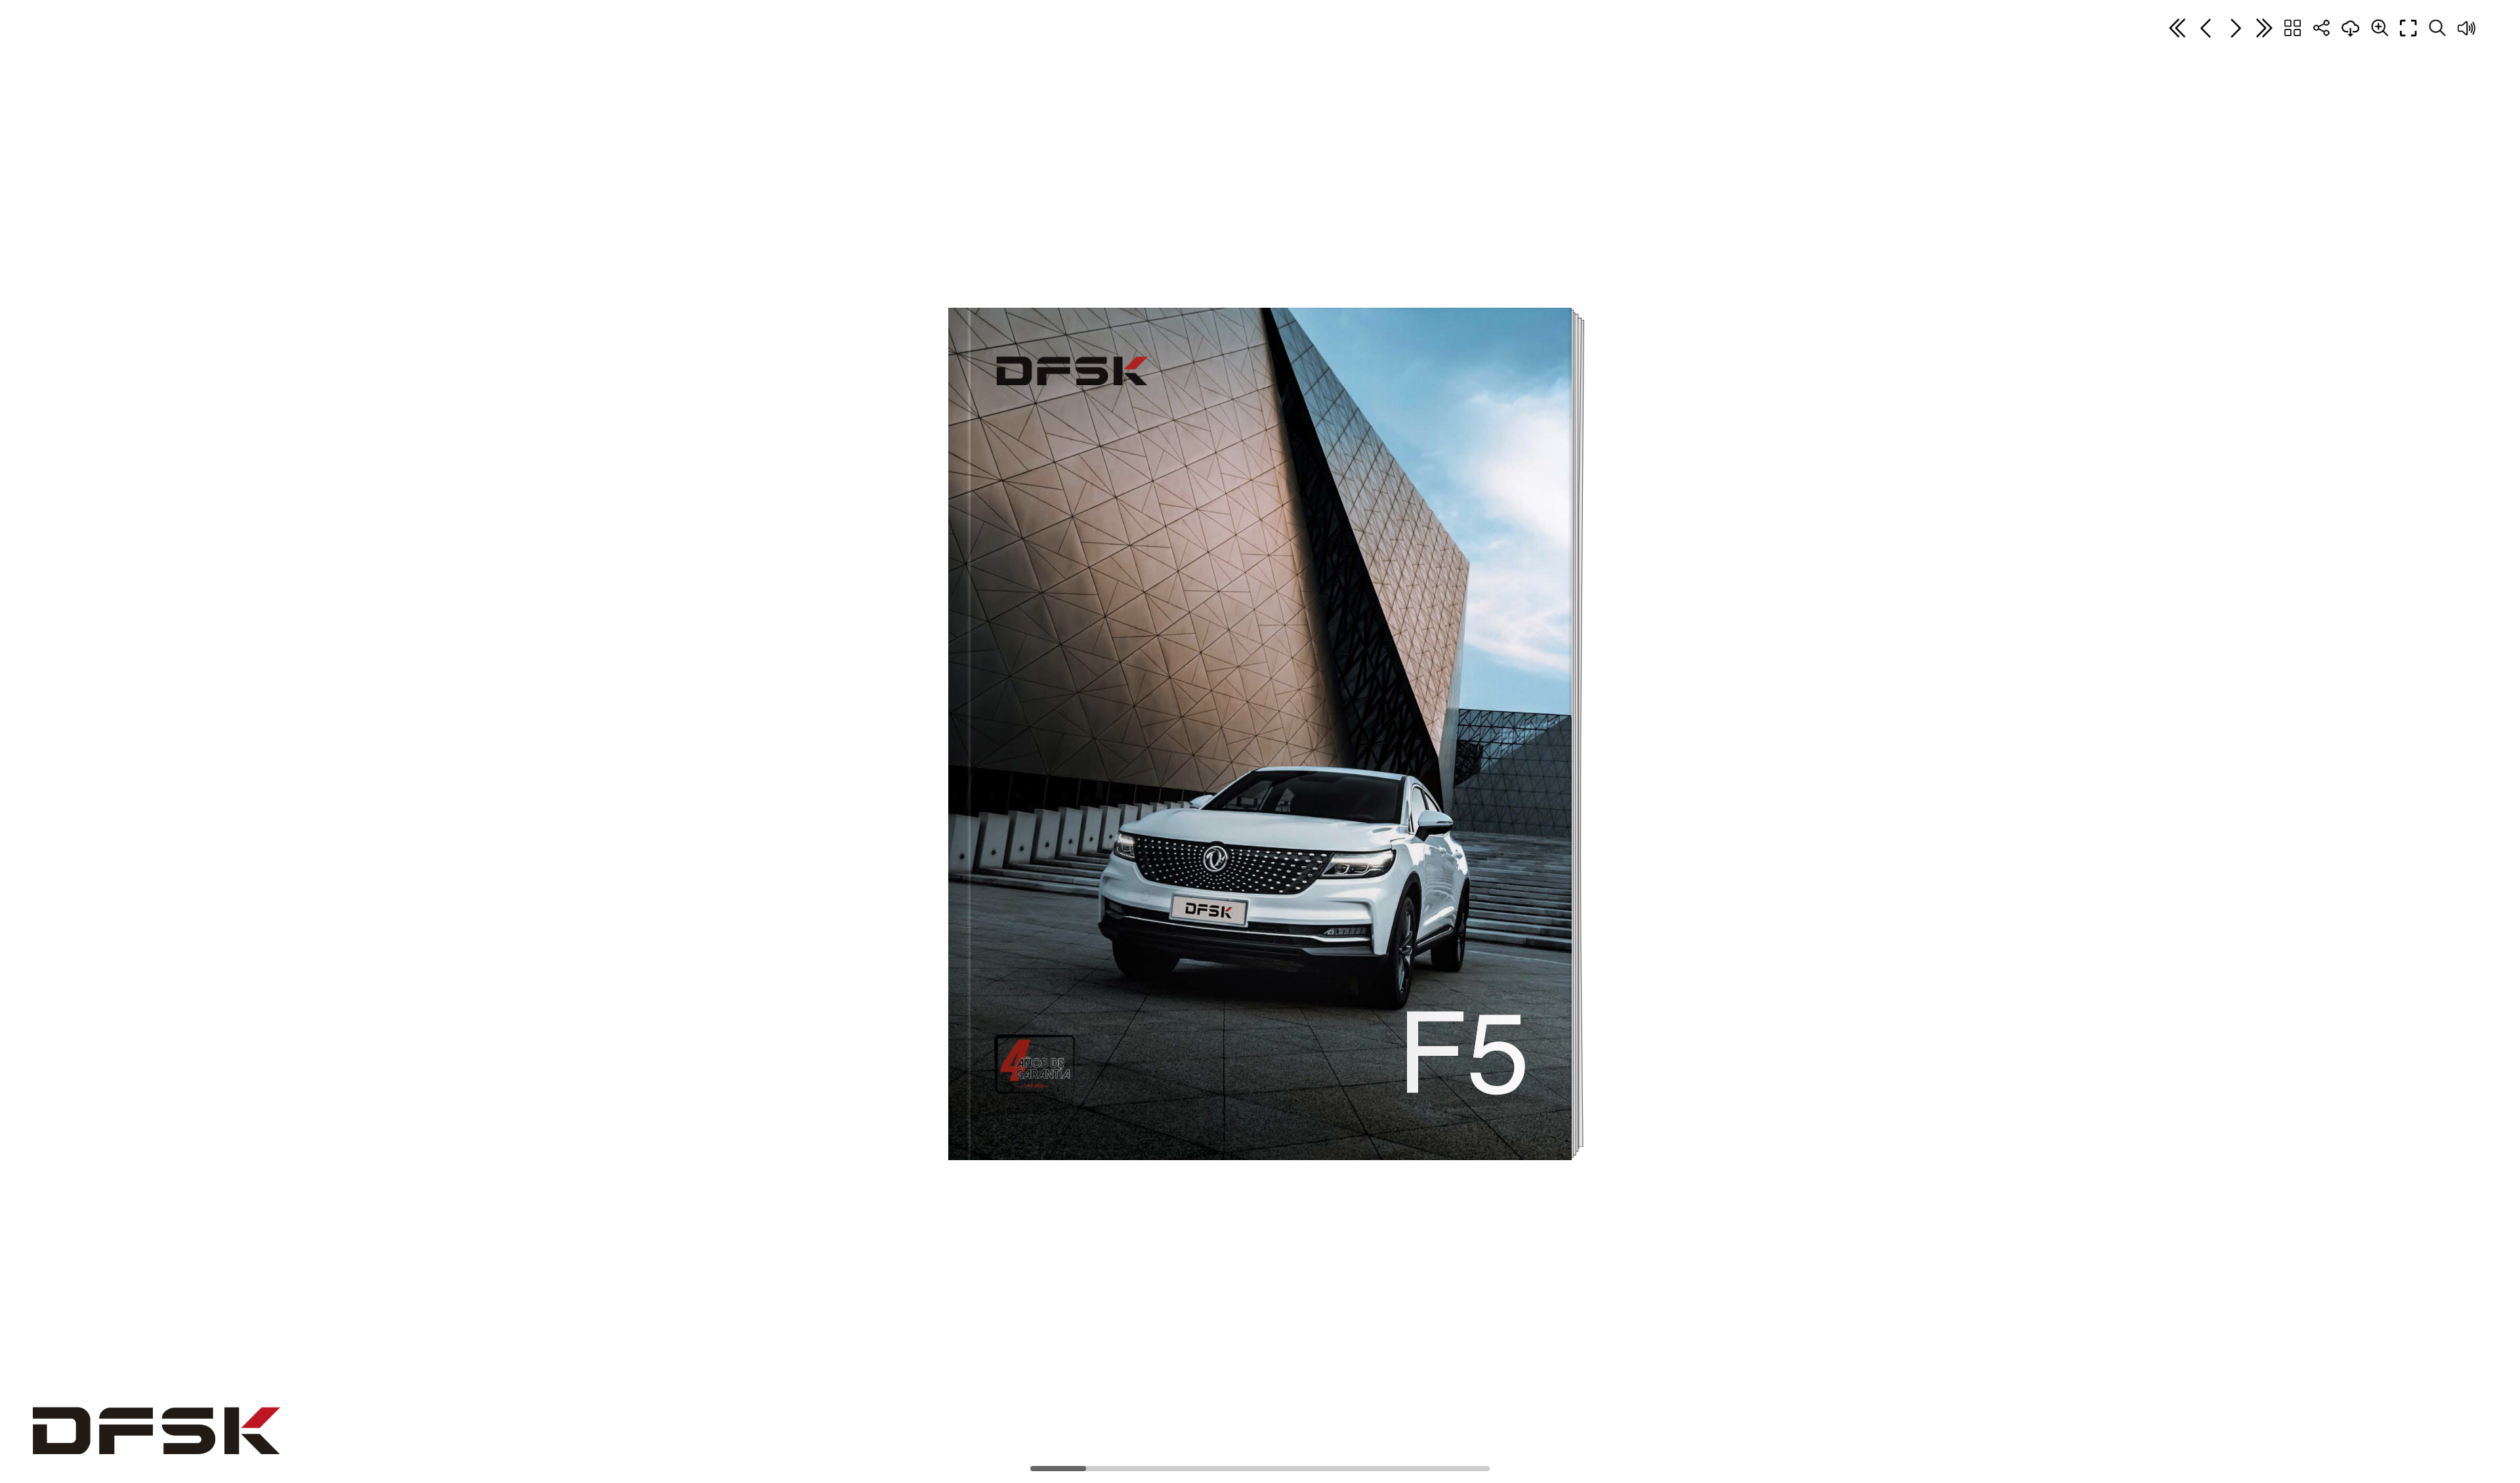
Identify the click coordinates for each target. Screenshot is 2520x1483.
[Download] (2351, 28)
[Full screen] (2408, 28)
